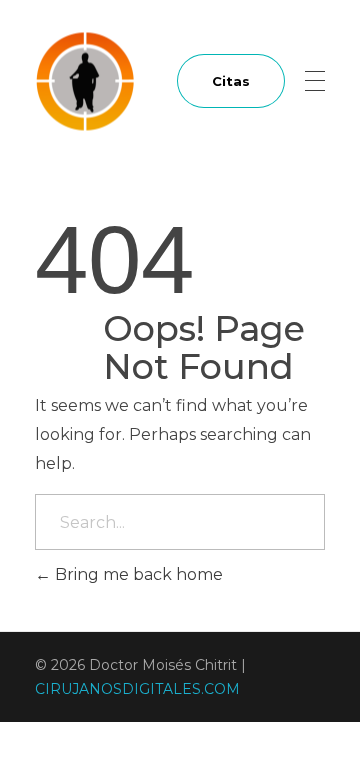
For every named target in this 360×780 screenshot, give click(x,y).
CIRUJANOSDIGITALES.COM (137, 689)
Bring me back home (137, 574)
